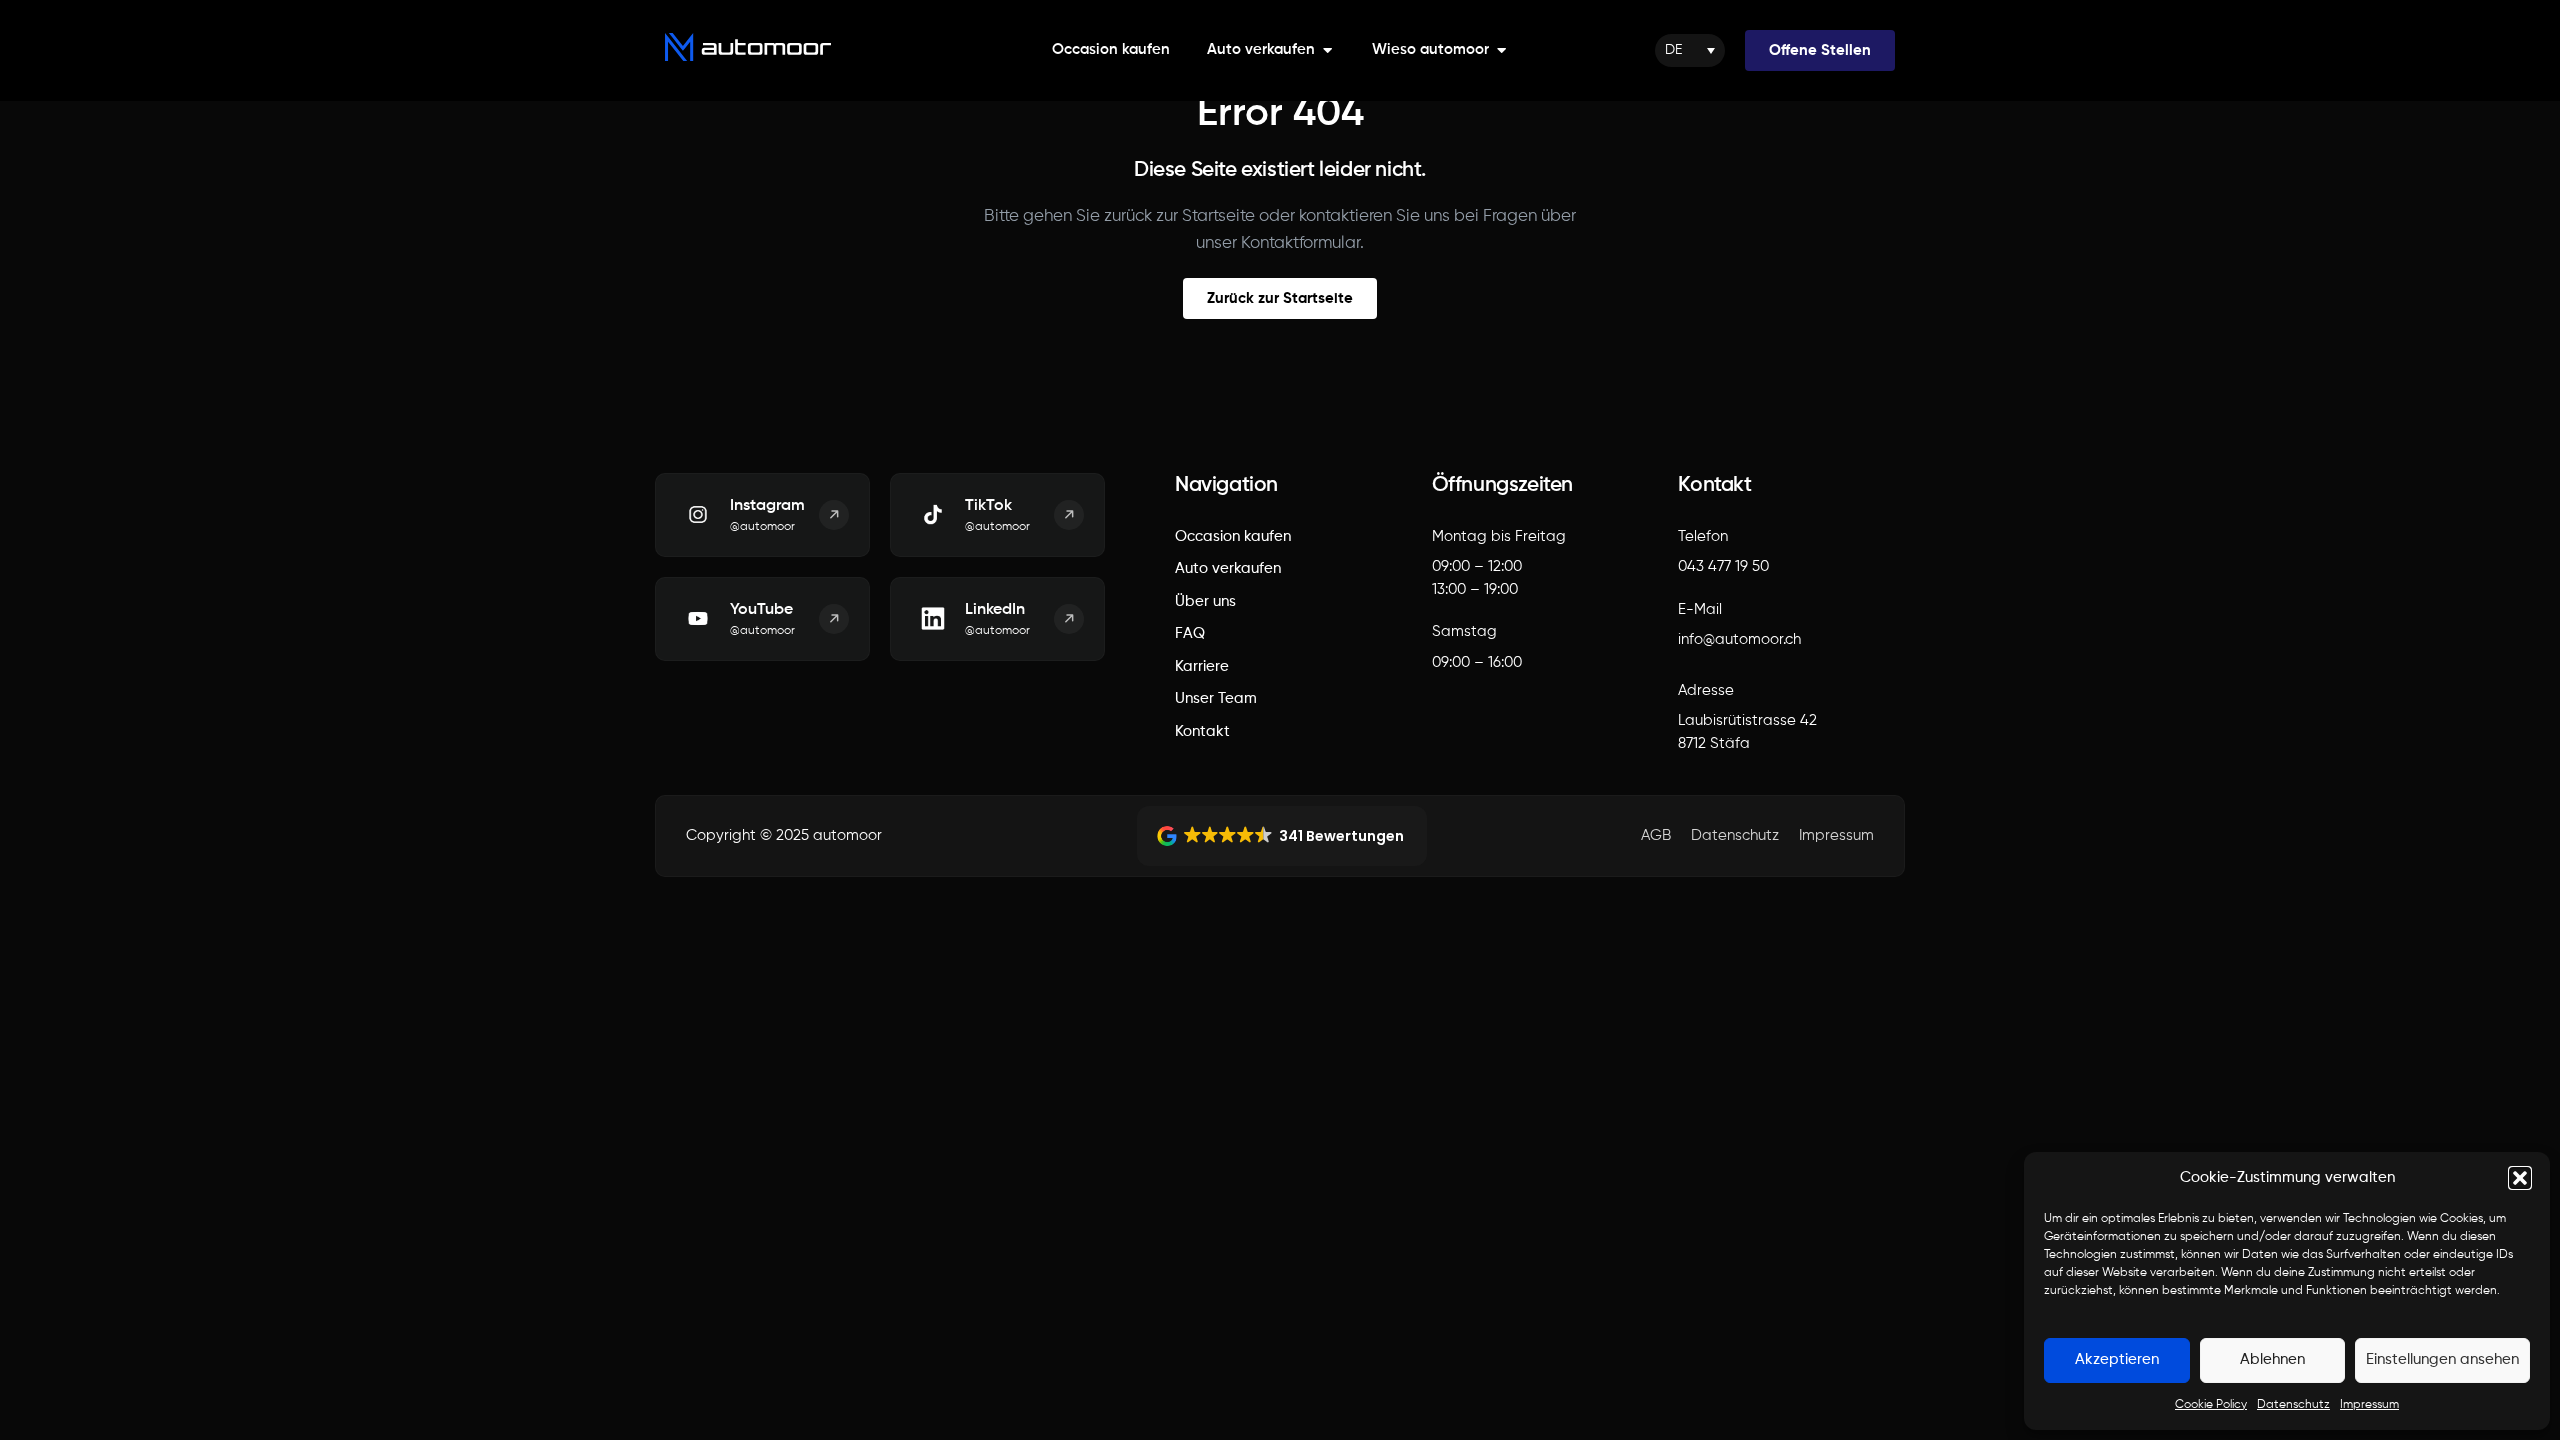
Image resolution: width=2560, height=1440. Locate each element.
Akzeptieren (2117, 1359)
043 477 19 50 (1723, 566)
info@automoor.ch (1739, 639)
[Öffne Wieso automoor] (1501, 50)
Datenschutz (2293, 1405)
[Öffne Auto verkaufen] (1327, 50)
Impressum (2369, 1405)
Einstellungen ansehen (2442, 1359)
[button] (2520, 1178)
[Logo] (748, 47)
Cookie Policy (2211, 1405)
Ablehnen (2272, 1359)
